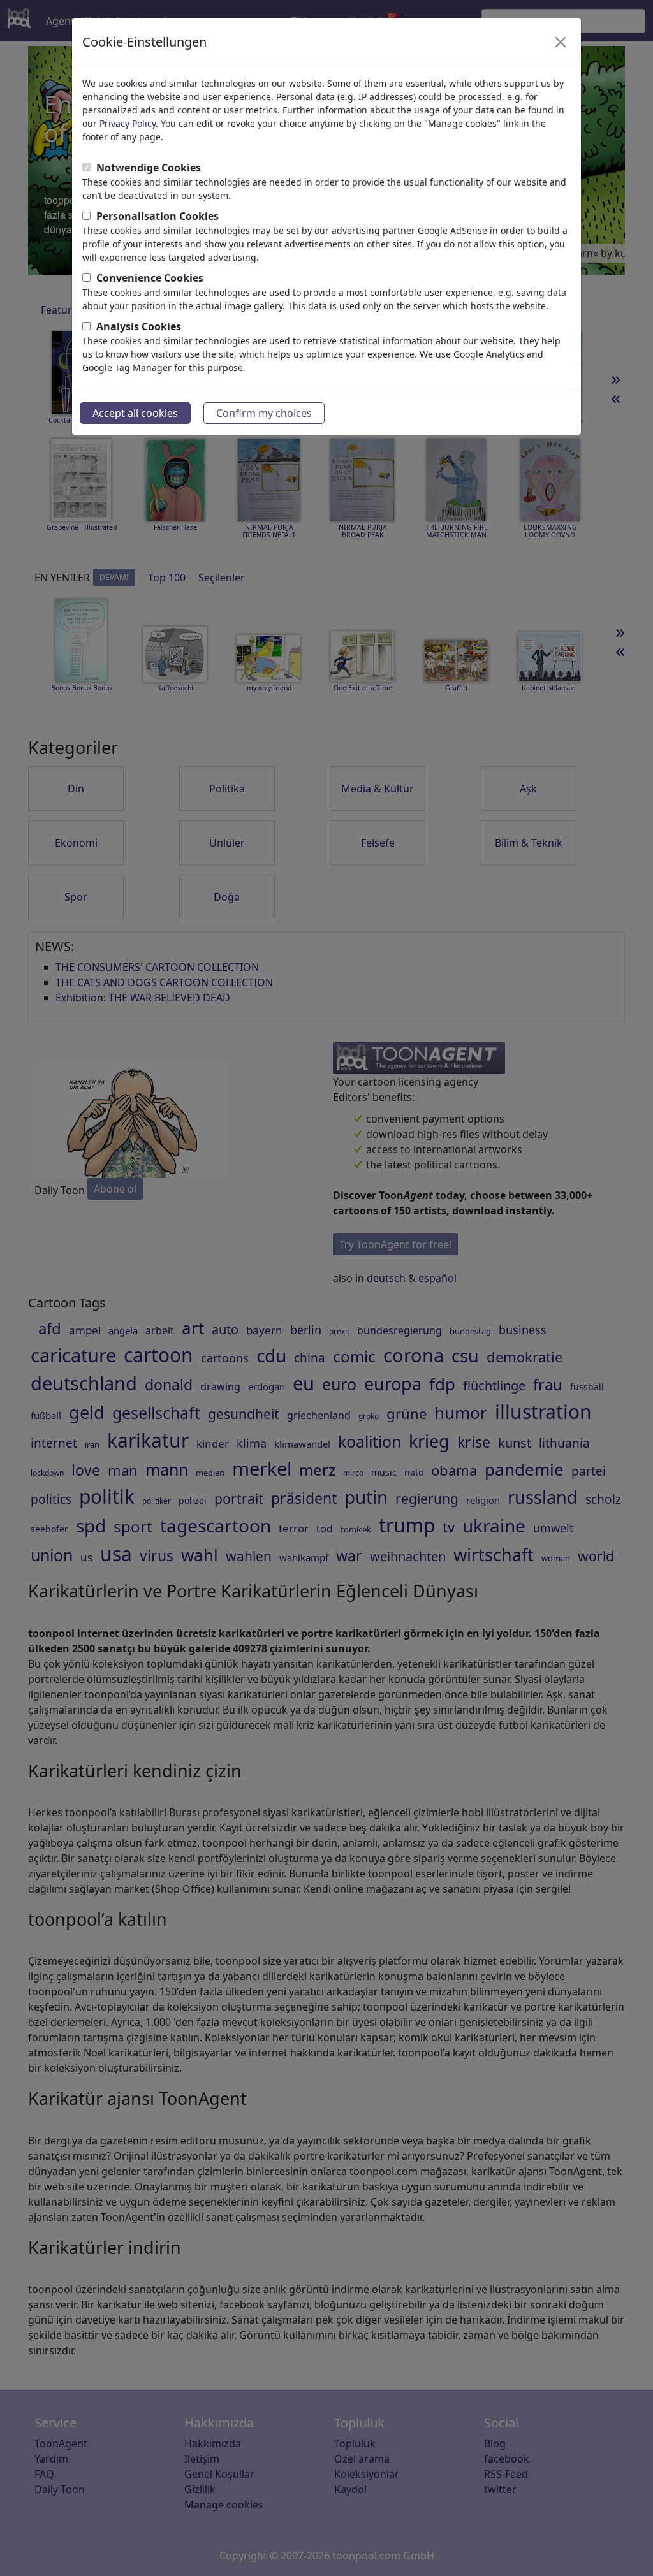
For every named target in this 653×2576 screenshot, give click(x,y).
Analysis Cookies (139, 326)
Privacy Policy (128, 123)
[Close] (561, 42)
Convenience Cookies (150, 278)
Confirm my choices (264, 413)
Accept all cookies (135, 413)
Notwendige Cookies (149, 168)
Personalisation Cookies (158, 216)
